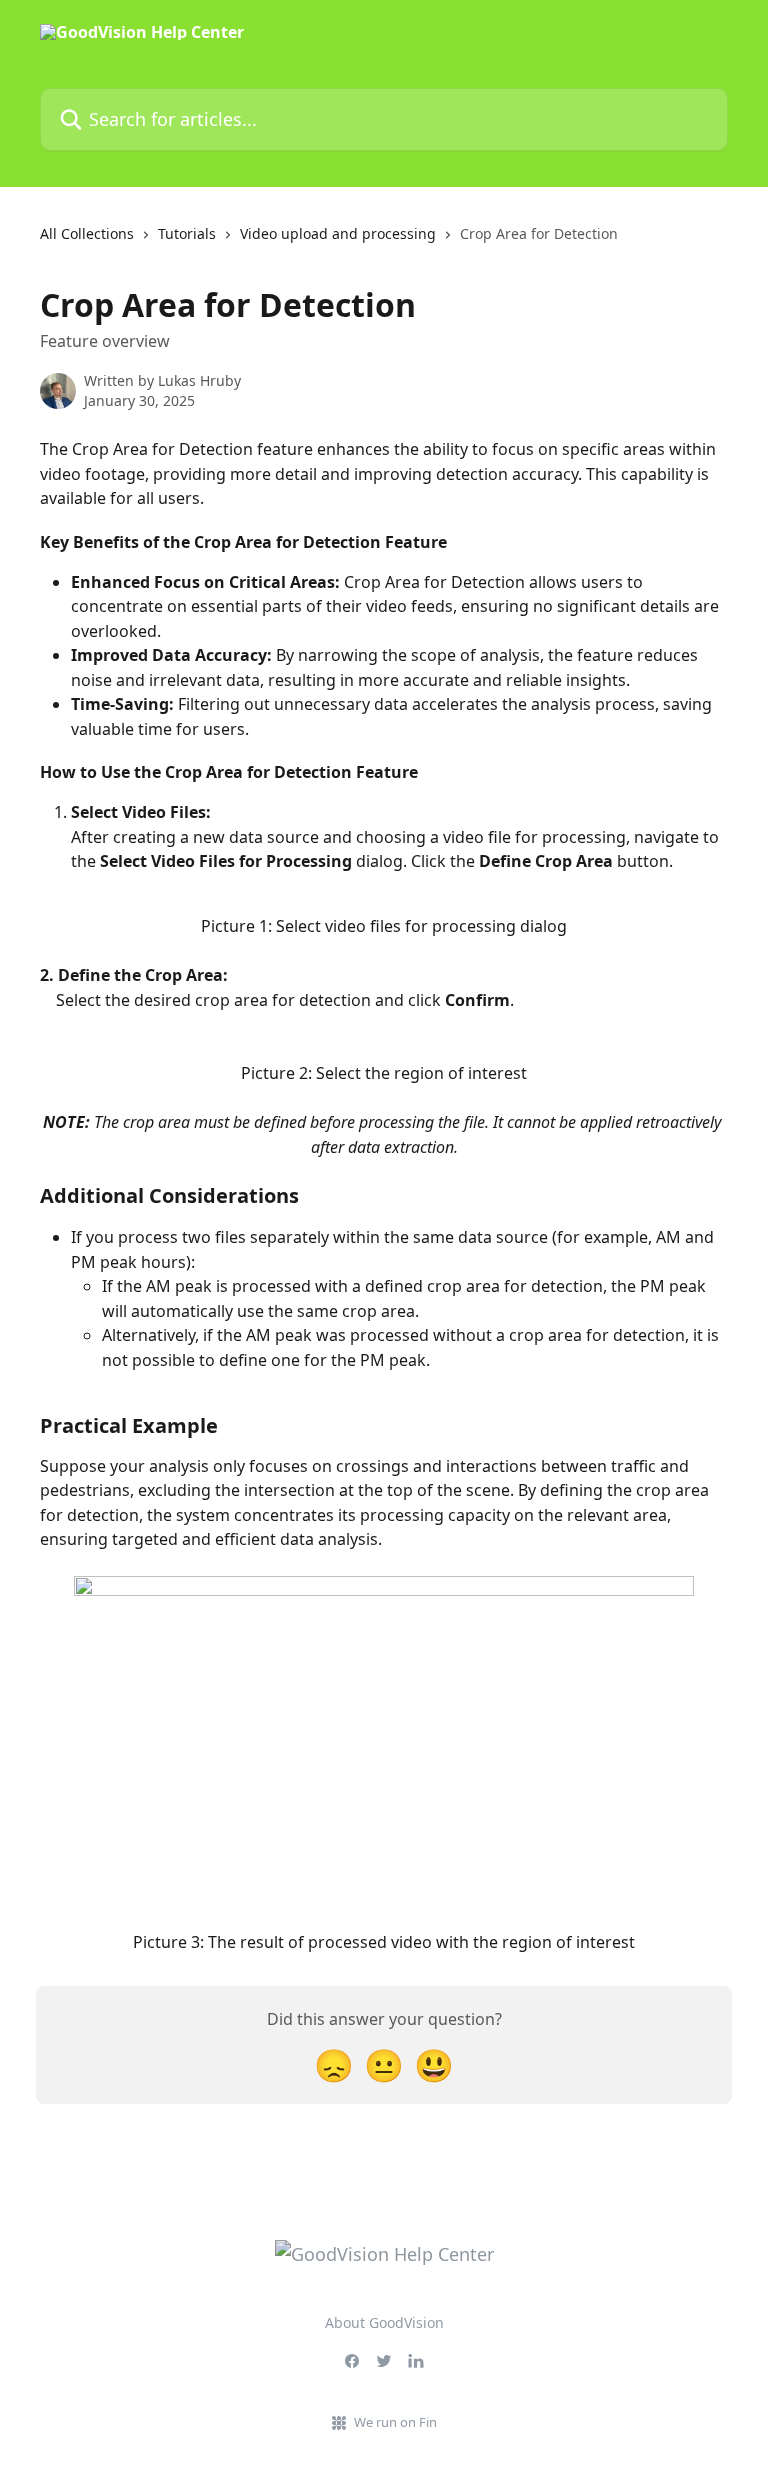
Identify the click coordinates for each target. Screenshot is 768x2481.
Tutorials (187, 233)
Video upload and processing (338, 233)
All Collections (87, 233)
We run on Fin (395, 2422)
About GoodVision (384, 2322)
